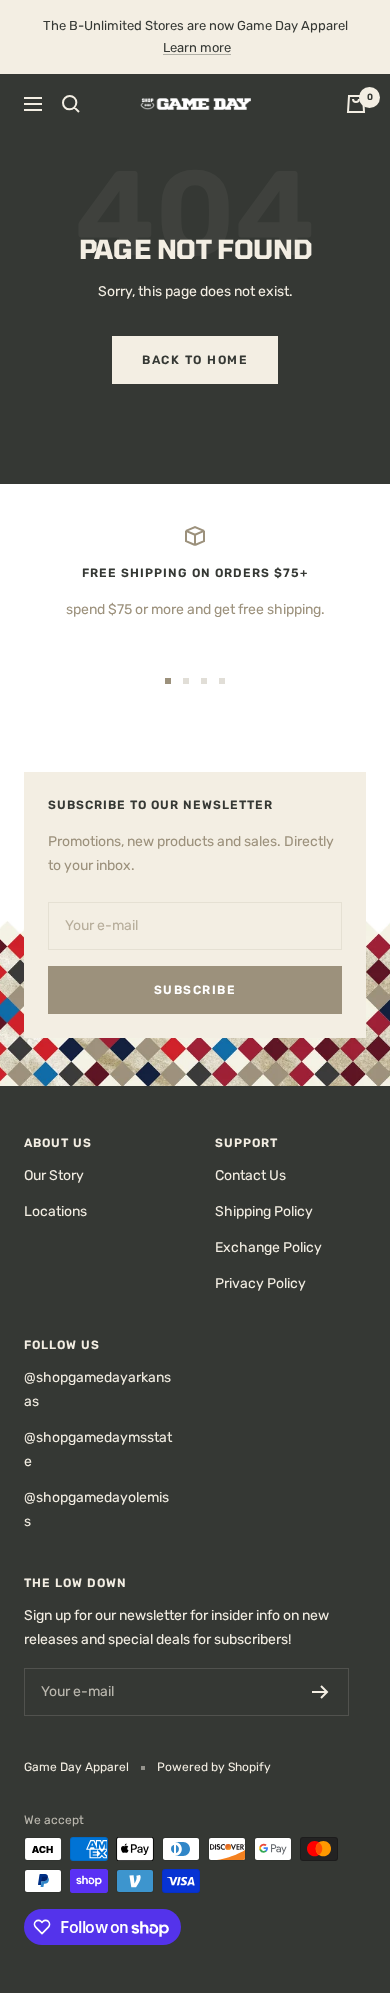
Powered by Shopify (214, 1767)
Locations (55, 1211)
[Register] (320, 1692)
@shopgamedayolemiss (96, 1509)
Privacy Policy (260, 1283)
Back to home (195, 360)
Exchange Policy (268, 1247)
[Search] (71, 104)
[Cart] (356, 104)
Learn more (197, 47)
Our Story (54, 1175)
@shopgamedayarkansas (97, 1389)
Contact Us (250, 1175)
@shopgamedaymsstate (98, 1449)
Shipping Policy (264, 1211)
